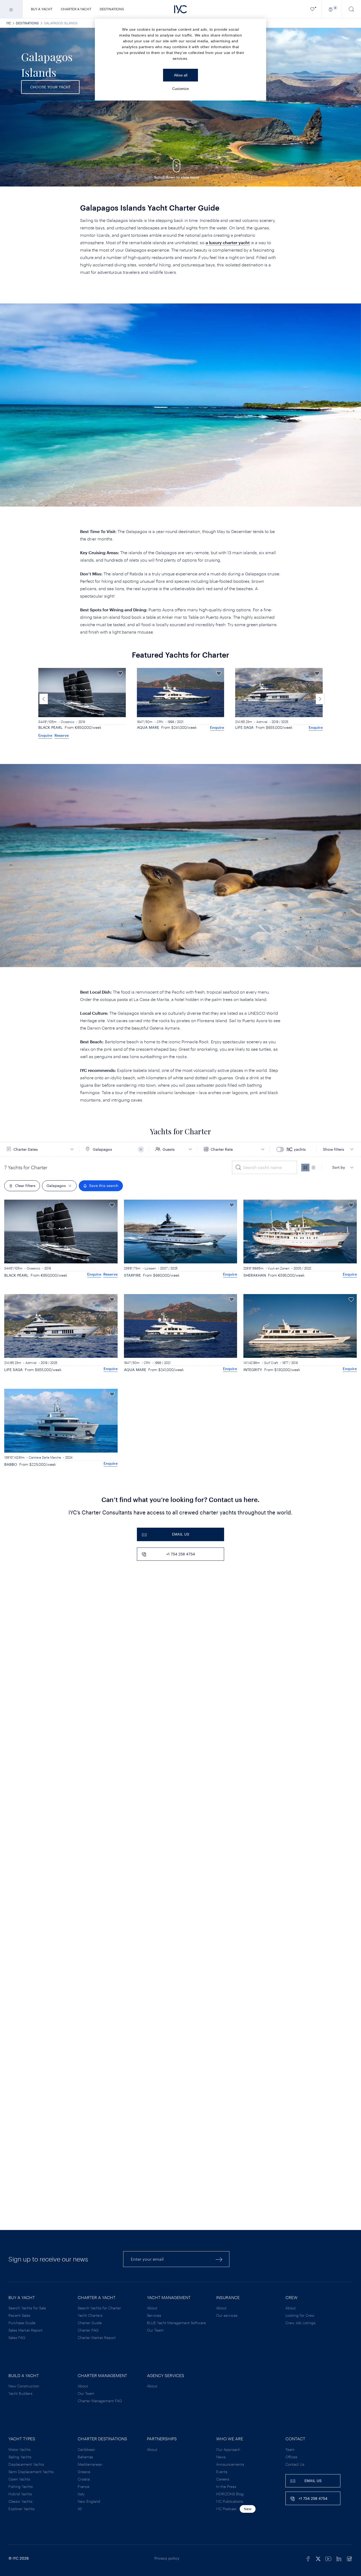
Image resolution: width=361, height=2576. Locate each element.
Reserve (110, 1274)
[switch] (294, 1149)
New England (89, 2501)
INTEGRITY (253, 1370)
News (221, 2457)
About (152, 2308)
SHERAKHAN (246, 727)
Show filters (334, 1149)
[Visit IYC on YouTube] (328, 2558)
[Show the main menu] (11, 9)
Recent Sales (19, 2315)
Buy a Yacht (42, 9)
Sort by (339, 1167)
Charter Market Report (97, 2338)
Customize (181, 89)
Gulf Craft (271, 1363)
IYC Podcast (226, 2509)
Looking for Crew (300, 2315)
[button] (320, 699)
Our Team (155, 2330)
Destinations (112, 9)
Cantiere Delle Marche (45, 1457)
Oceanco (33, 1268)
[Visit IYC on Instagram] (349, 2558)
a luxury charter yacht (228, 242)
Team (290, 2449)
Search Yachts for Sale (27, 2308)
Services (154, 2315)
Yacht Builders (20, 2393)
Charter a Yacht (76, 9)
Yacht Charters (90, 2315)
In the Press (226, 2486)
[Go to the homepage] (181, 9)
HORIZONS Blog (230, 2494)
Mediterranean (90, 2464)
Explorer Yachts (22, 2509)
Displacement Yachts (26, 2464)
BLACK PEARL (16, 1275)
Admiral (164, 722)
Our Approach (228, 2449)
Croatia (84, 2479)
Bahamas (85, 2457)
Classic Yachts (20, 2501)
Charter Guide (90, 2323)
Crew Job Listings (300, 2323)
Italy (81, 2494)
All (80, 2509)
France (84, 2486)
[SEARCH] (351, 9)
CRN (61, 722)
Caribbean (86, 2449)
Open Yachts (19, 2479)
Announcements (230, 2464)
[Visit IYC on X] (318, 2558)
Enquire (119, 727)
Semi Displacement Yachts (31, 2472)
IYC (9, 23)
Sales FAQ (17, 2338)
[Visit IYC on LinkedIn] (339, 2558)
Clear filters (25, 1185)
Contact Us (295, 2464)
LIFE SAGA (146, 727)
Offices (291, 2457)
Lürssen (150, 1268)
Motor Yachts (20, 2449)
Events (222, 2472)
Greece (84, 2472)
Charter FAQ (88, 2330)
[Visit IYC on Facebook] (308, 2558)
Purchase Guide (22, 2323)
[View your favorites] (313, 9)
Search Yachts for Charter (99, 2308)
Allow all (181, 75)
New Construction (24, 2386)
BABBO (11, 1464)
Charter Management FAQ (100, 2401)
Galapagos (56, 1185)
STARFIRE (132, 1275)
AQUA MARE (49, 727)
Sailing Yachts (20, 2457)
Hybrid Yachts (20, 2494)
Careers (223, 2479)
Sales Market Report (26, 2330)
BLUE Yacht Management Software (176, 2323)
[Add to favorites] (120, 673)
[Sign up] (219, 2259)
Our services (227, 2315)
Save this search (104, 1185)
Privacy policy (167, 2558)
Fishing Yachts (21, 2486)
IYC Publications (230, 2501)
